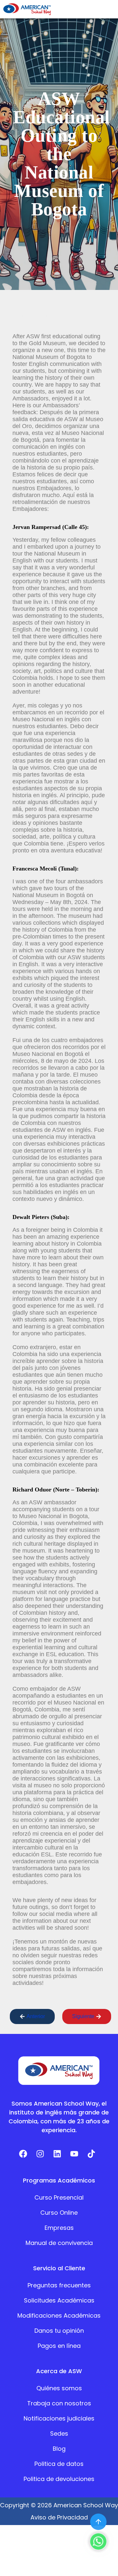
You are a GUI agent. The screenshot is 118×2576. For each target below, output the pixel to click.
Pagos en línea (59, 2346)
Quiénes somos (59, 2388)
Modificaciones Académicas (59, 2315)
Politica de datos (59, 2464)
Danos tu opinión (59, 2331)
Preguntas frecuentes (59, 2285)
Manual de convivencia (59, 2243)
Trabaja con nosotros (59, 2403)
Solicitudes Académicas (59, 2300)
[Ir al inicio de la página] (98, 2522)
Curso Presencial (59, 2197)
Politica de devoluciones (59, 2479)
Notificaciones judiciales (59, 2418)
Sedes (59, 2433)
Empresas (59, 2228)
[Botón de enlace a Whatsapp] (98, 2541)
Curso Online (59, 2213)
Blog (59, 2449)
